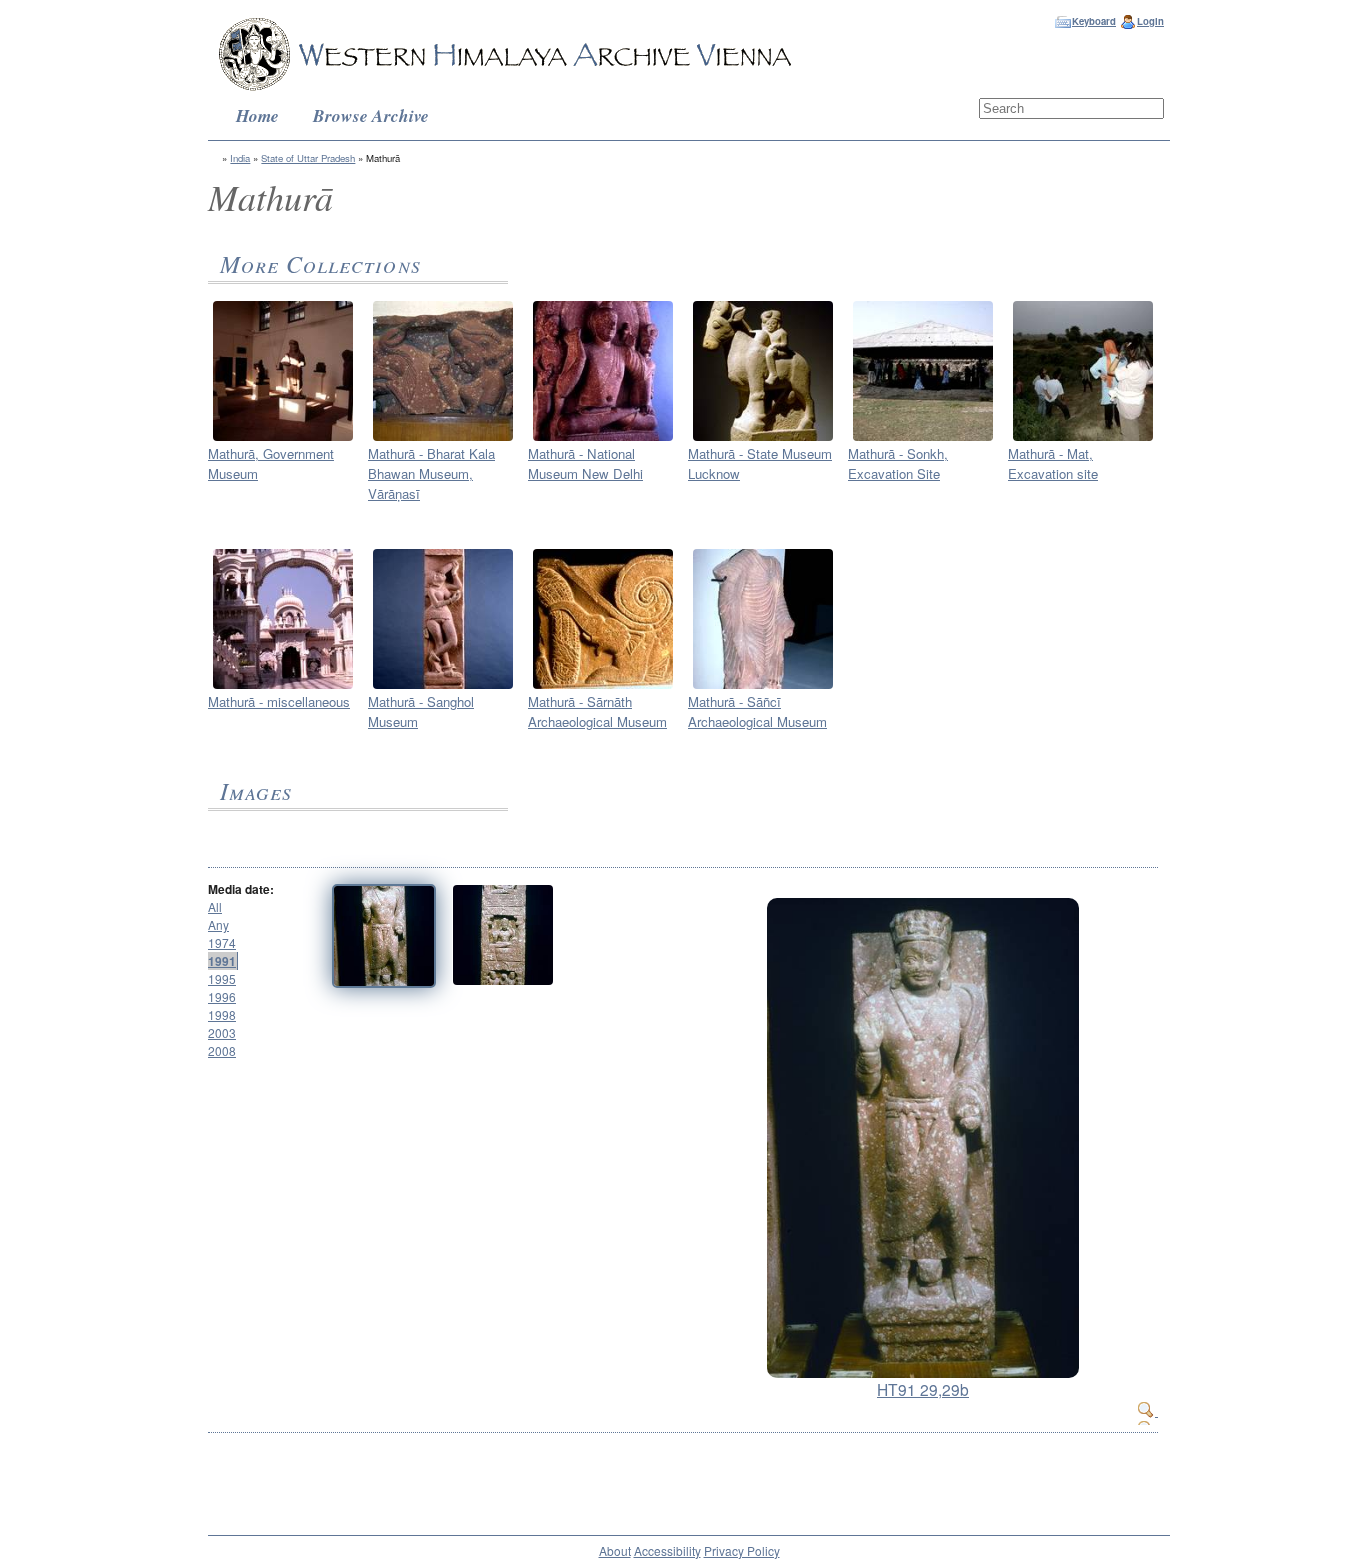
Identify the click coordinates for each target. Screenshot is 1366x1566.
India (240, 158)
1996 (222, 996)
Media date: (241, 889)
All (215, 906)
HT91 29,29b (923, 1389)
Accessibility (667, 1550)
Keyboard (1094, 21)
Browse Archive (371, 115)
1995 (222, 978)
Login (1150, 21)
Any (218, 924)
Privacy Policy (742, 1550)
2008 (222, 1050)
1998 (222, 1014)
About (615, 1550)
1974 (222, 942)
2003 (222, 1032)
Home (257, 115)
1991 (222, 961)
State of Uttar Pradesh (308, 158)
